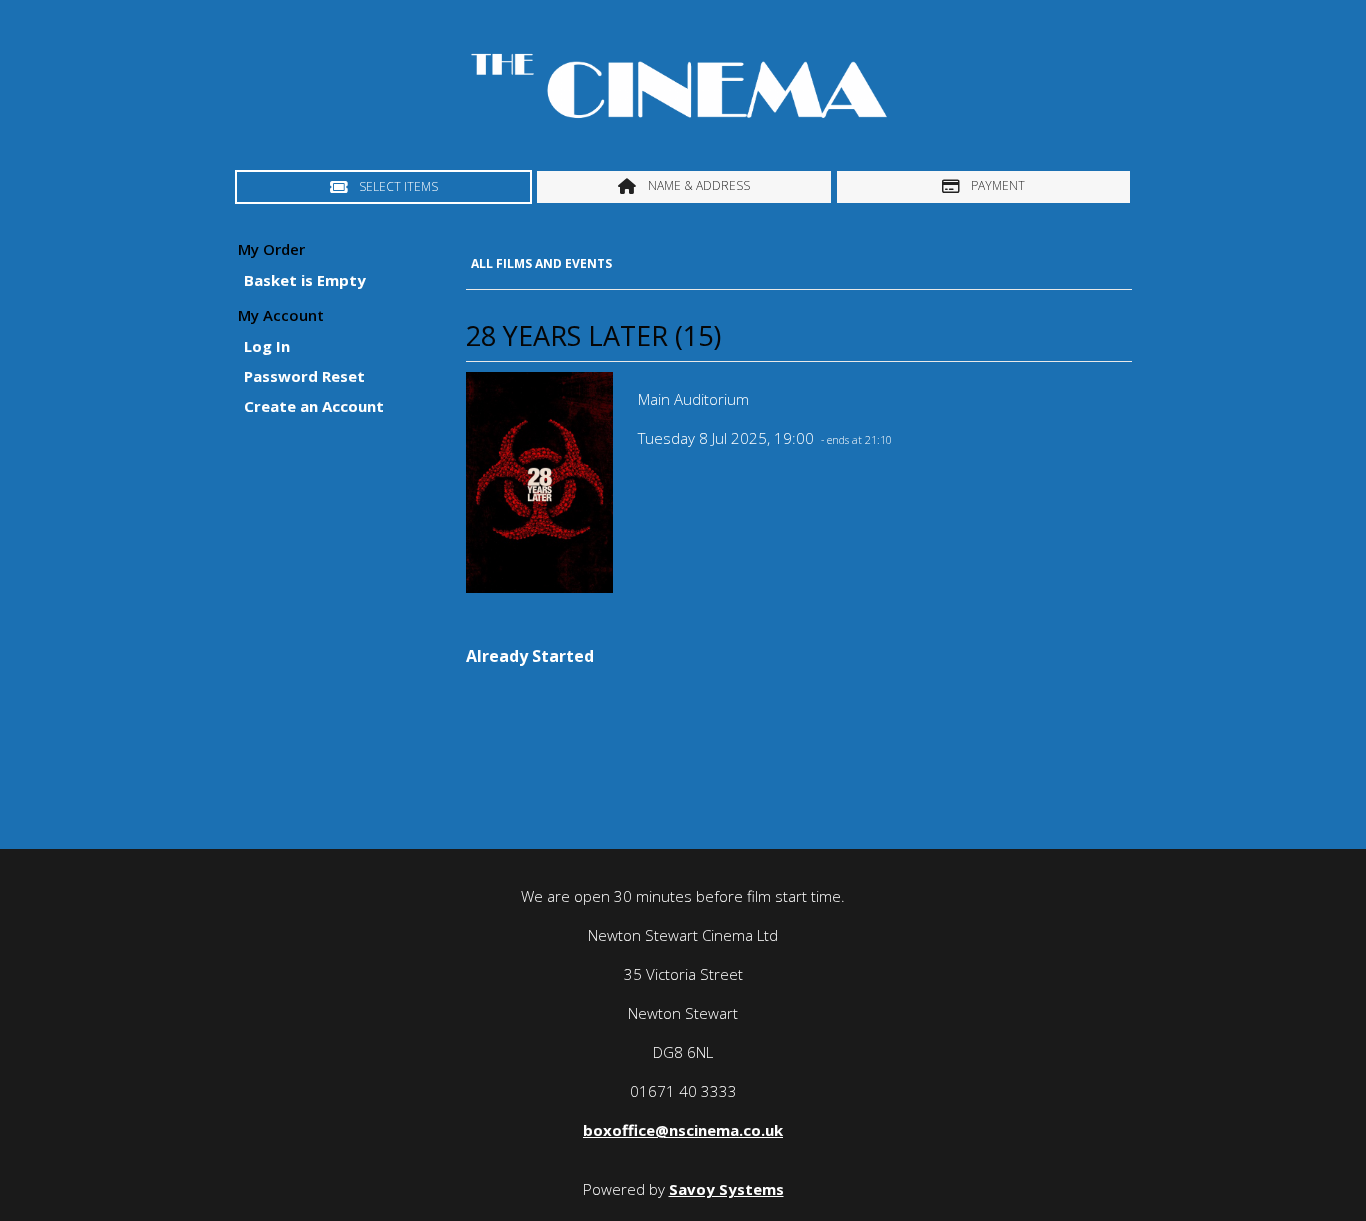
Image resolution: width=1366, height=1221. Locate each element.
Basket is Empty (305, 280)
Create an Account (314, 406)
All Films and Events (541, 263)
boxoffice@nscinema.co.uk (683, 1130)
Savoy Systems (726, 1189)
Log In (267, 346)
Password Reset (304, 376)
